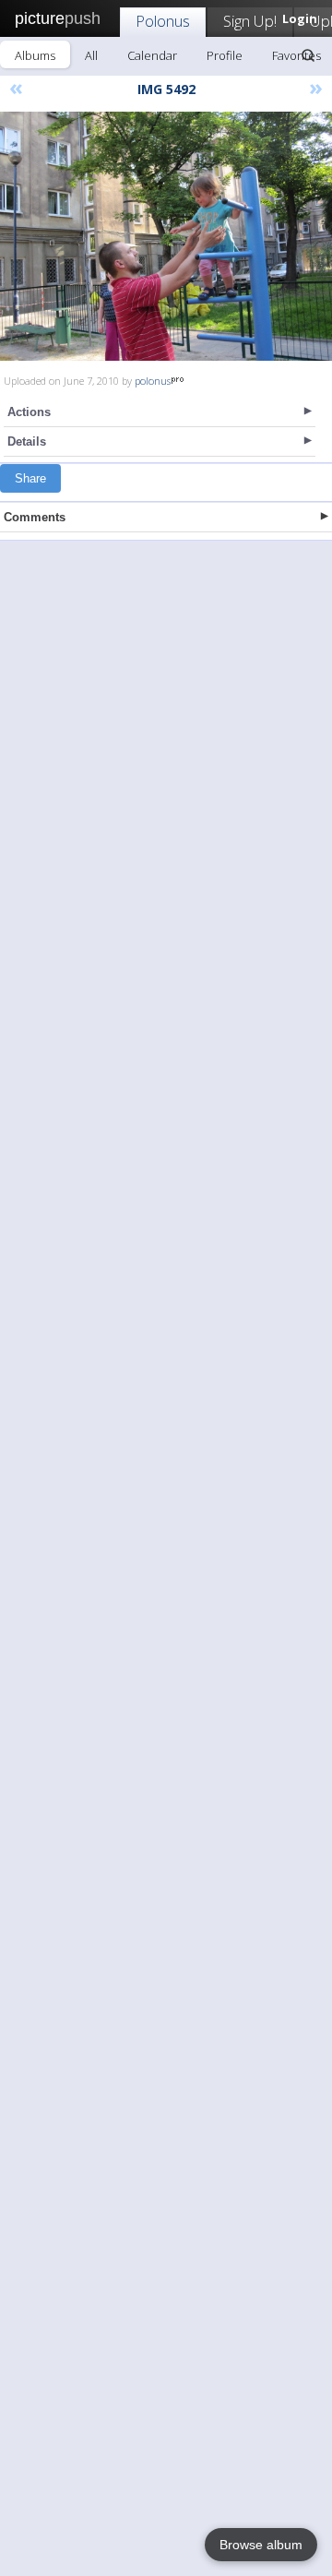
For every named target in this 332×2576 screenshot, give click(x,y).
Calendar (152, 55)
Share (30, 478)
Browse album (261, 2545)
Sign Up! (250, 21)
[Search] (308, 55)
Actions (29, 412)
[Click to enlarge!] (166, 236)
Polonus (163, 21)
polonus (153, 381)
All (91, 55)
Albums (35, 55)
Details (27, 441)
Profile (225, 55)
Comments (35, 517)
